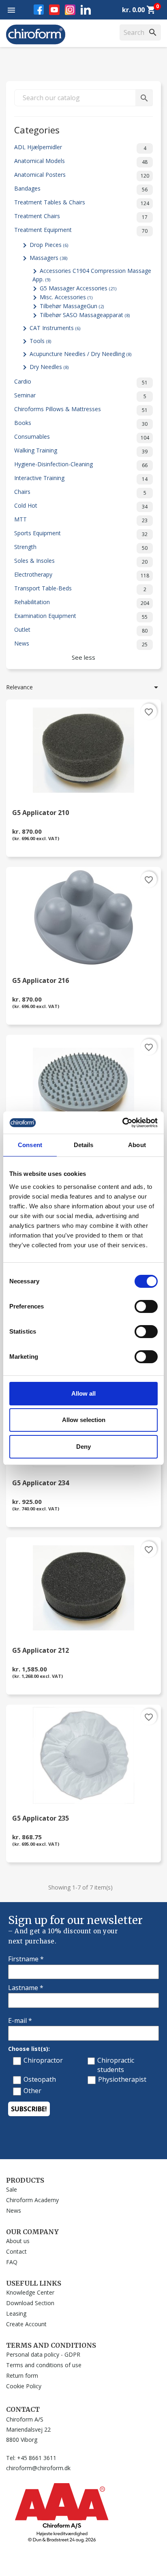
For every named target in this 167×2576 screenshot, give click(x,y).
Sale (12, 2189)
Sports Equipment (81, 533)
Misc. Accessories (66, 297)
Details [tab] (84, 1145)
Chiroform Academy (32, 2200)
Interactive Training (81, 478)
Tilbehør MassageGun (72, 306)
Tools (40, 341)
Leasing (16, 2313)
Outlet (81, 630)
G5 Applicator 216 (41, 981)
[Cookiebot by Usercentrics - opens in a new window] (122, 1123)
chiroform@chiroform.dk (38, 2468)
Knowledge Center (30, 2292)
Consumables (82, 437)
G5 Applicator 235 (41, 1819)
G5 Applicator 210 (41, 813)
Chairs (80, 492)
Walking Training (81, 451)
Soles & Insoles (81, 561)
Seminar (80, 396)
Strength (81, 547)
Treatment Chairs (81, 216)
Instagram (70, 10)
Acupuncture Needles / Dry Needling (80, 354)
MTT (81, 520)
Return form (22, 2375)
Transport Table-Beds (80, 589)
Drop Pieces (49, 245)
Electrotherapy (82, 575)
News (81, 644)
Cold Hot (81, 506)
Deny (83, 1447)
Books (81, 423)
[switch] (146, 1306)
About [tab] (137, 1145)
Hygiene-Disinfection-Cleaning (81, 464)
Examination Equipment (81, 616)
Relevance (83, 687)
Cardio (81, 382)
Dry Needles (49, 367)
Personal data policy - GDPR (43, 2354)
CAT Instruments (55, 328)
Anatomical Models (81, 161)
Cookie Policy (24, 2386)
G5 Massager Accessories (78, 288)
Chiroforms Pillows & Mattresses (81, 409)
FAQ (12, 2262)
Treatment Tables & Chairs (82, 203)
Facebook (39, 10)
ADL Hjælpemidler (80, 147)
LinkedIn (86, 10)
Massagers (48, 258)
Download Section (30, 2303)
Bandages (81, 189)
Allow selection (84, 1420)
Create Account (26, 2324)
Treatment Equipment (81, 230)
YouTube (54, 10)
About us (18, 2241)
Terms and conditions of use (44, 2365)
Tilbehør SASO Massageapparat (85, 315)
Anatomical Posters (82, 175)
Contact (16, 2251)
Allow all (83, 1393)
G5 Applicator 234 (41, 1483)
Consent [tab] (30, 1145)
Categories (37, 129)
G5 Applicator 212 (41, 1651)
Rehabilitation (82, 602)
